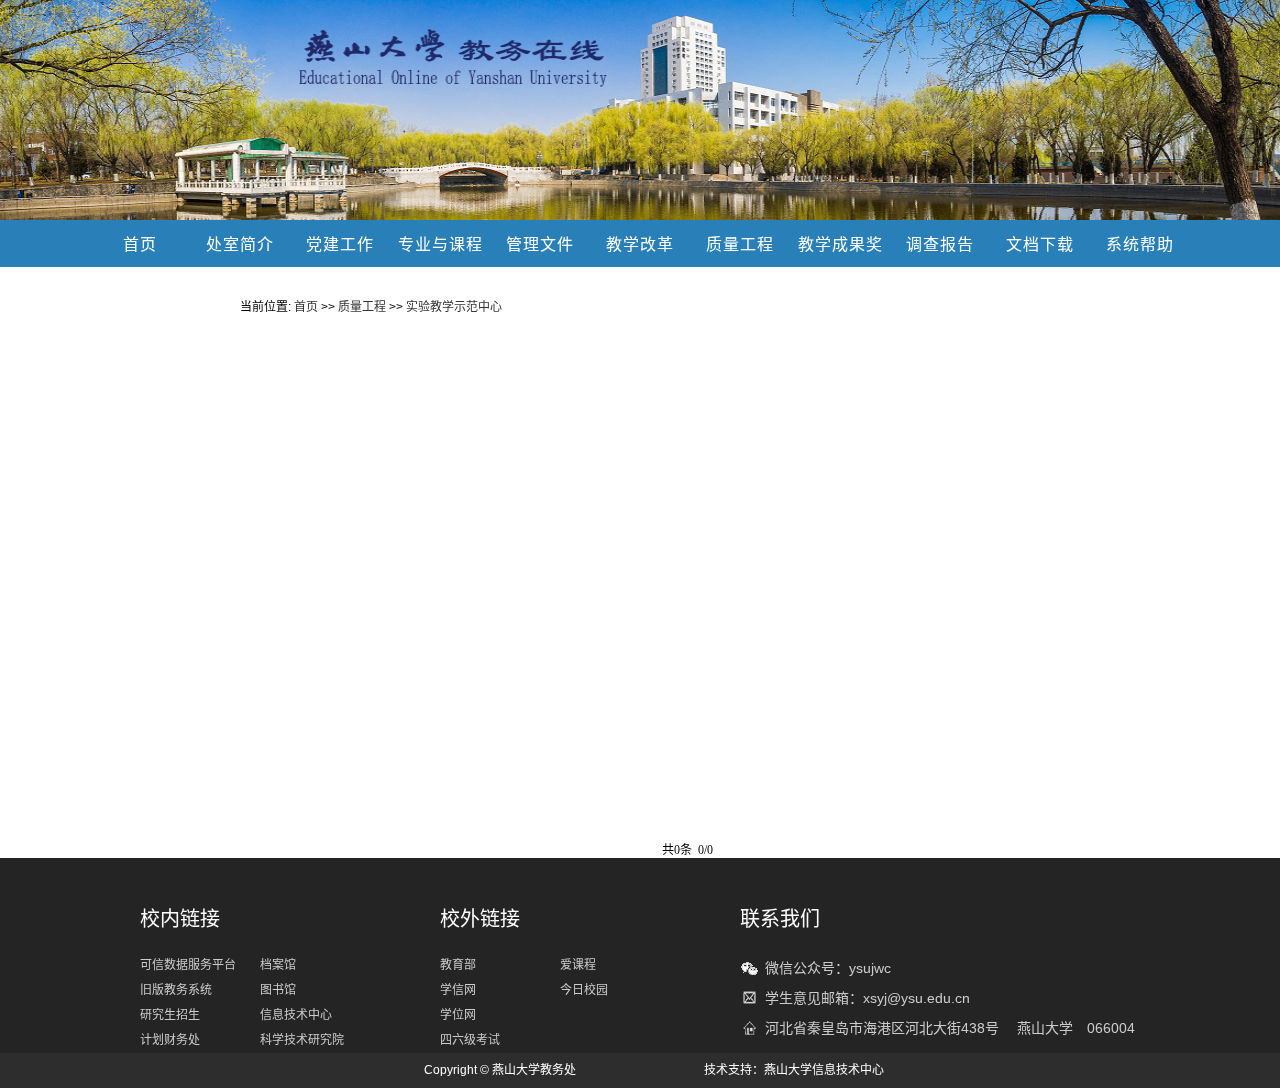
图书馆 (278, 990)
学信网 (458, 990)
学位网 (458, 1015)
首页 (140, 244)
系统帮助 (1140, 244)
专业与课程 (440, 244)
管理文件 (540, 244)
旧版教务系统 (176, 990)
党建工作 (340, 244)
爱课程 (578, 965)
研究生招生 (170, 1015)
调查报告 (940, 244)
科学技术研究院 (302, 1040)
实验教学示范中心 (454, 307)
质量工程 (740, 244)
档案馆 (278, 965)
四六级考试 (470, 1040)
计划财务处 (170, 1040)
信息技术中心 (296, 1015)
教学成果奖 (840, 244)
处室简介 (240, 244)
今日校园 (584, 990)
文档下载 (1040, 244)
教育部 (458, 965)
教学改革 (640, 244)
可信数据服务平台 (188, 965)
